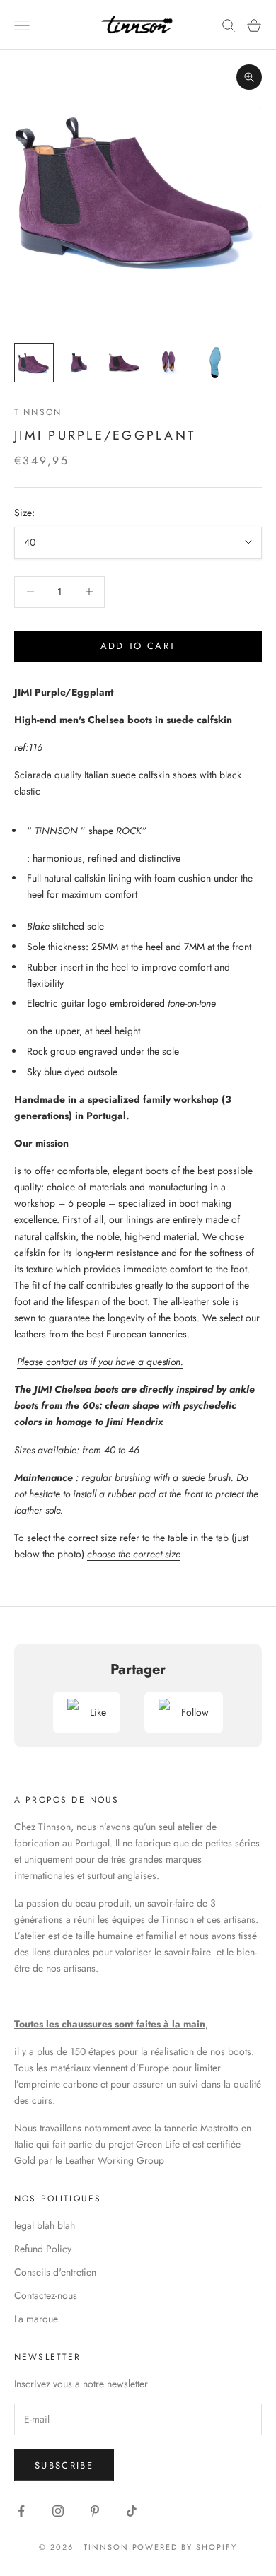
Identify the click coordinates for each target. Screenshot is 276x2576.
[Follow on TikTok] (132, 2511)
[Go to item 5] (215, 363)
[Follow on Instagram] (58, 2511)
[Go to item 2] (79, 363)
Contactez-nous (46, 2295)
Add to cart (138, 646)
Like (98, 1712)
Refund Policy (43, 2249)
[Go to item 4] (170, 363)
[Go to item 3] (125, 363)
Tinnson (38, 412)
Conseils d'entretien (55, 2272)
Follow (195, 1712)
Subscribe (64, 2465)
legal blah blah (45, 2225)
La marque (36, 2319)
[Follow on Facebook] (21, 2511)
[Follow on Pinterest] (95, 2511)
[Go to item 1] (34, 363)
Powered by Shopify (185, 2547)
